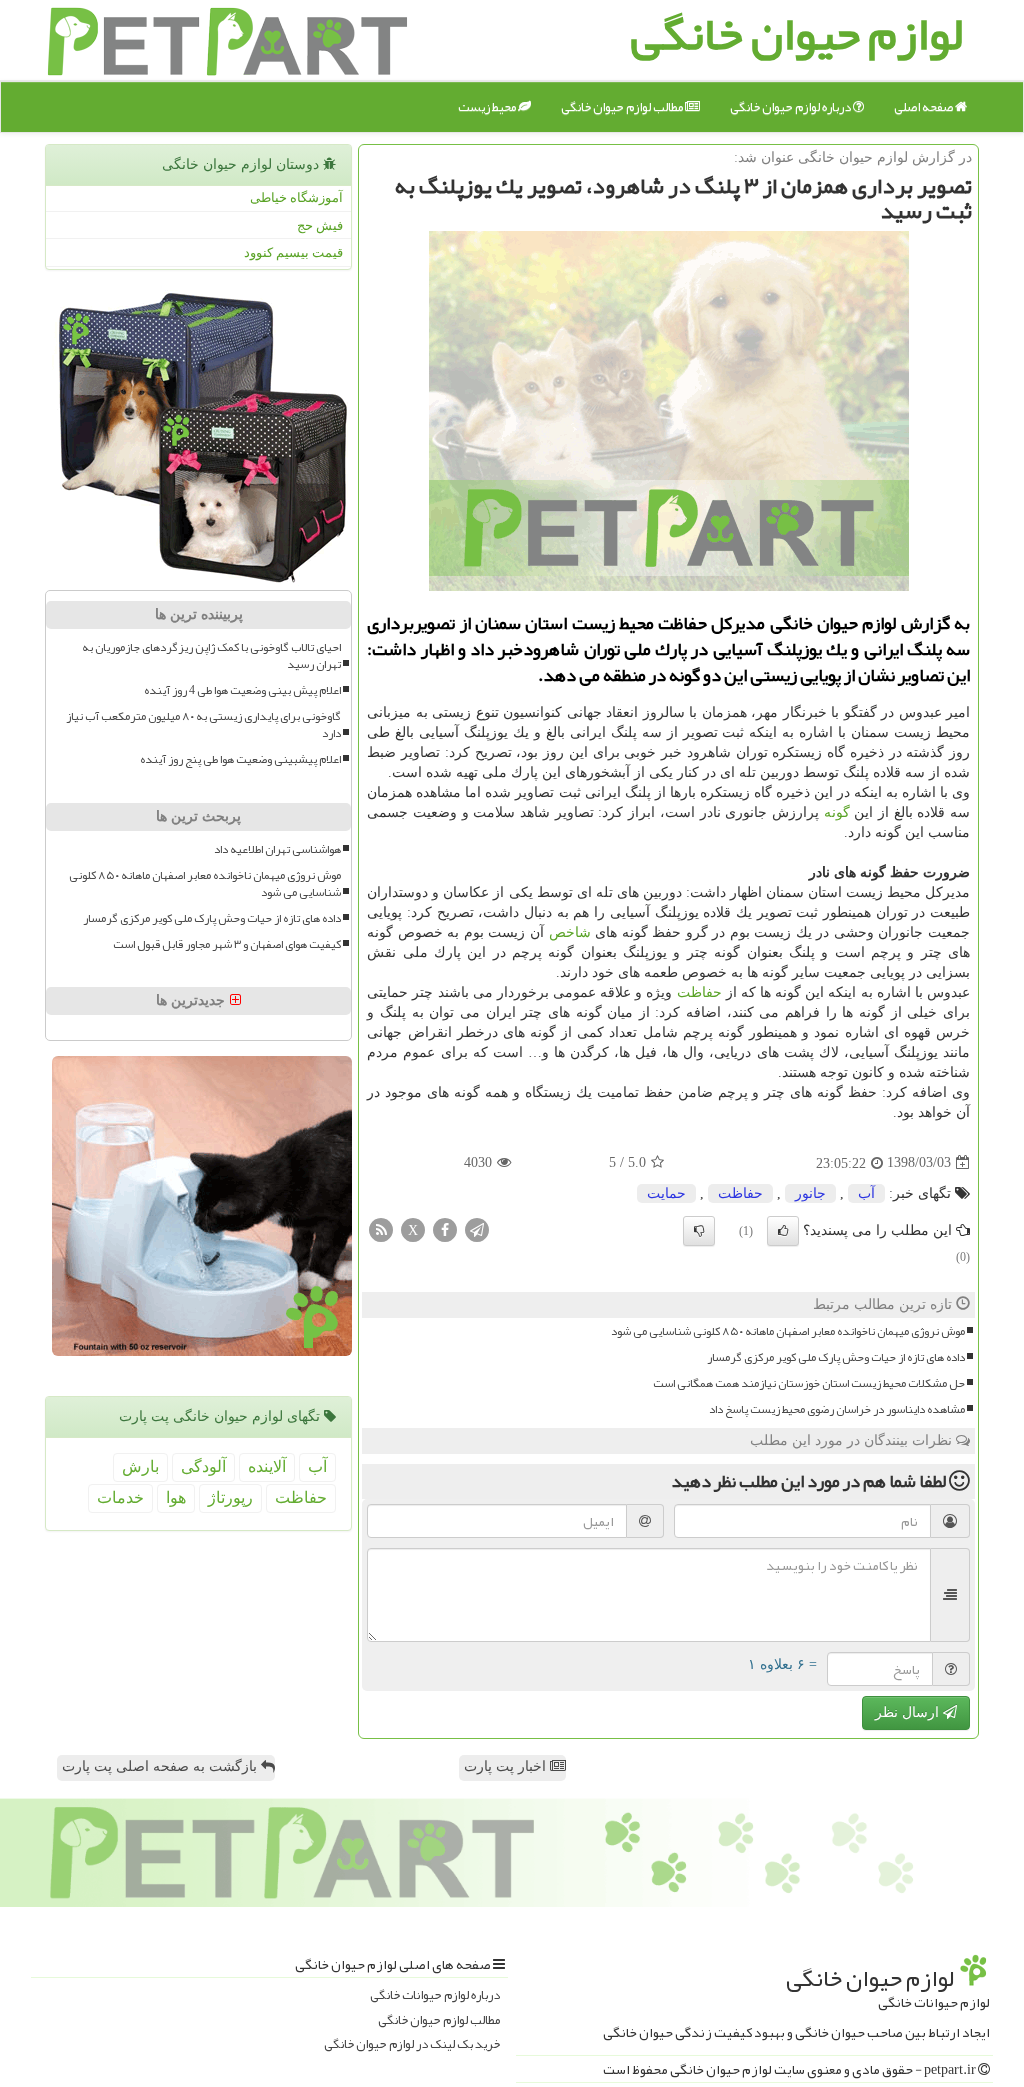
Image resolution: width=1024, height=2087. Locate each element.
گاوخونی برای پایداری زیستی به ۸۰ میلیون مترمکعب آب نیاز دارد (203, 725)
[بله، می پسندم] (783, 1231)
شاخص (570, 932)
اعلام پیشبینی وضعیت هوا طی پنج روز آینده (240, 759)
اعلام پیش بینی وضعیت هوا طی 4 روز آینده (242, 690)
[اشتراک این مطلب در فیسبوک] (445, 1228)
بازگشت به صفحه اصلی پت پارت (161, 1766)
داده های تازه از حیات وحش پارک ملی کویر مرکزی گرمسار (836, 1357)
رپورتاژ (230, 1497)
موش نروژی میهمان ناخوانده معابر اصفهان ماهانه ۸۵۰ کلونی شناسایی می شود (788, 1331)
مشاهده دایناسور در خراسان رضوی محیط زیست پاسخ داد (837, 1409)
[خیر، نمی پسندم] (699, 1231)
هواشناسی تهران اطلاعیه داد (277, 849)
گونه (837, 812)
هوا (176, 1497)
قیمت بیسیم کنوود (293, 252)
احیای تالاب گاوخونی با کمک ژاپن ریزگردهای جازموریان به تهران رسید (211, 656)
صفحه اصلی (924, 107)
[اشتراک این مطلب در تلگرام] (477, 1228)
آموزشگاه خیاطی (296, 197)
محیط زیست (488, 107)
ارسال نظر (909, 1712)
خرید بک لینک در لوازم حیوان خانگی (412, 2044)
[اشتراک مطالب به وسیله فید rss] (381, 1228)
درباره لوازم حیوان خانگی (791, 107)
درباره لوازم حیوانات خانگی (435, 1995)
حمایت (666, 1193)
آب (866, 1193)
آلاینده (267, 1466)
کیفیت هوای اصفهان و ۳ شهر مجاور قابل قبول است (227, 944)
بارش (140, 1466)
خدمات (120, 1497)
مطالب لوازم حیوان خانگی (623, 107)
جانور (810, 1193)
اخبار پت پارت (507, 1766)
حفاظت (699, 992)
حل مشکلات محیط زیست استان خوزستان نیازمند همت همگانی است (809, 1383)
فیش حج (320, 225)
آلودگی (203, 1466)
